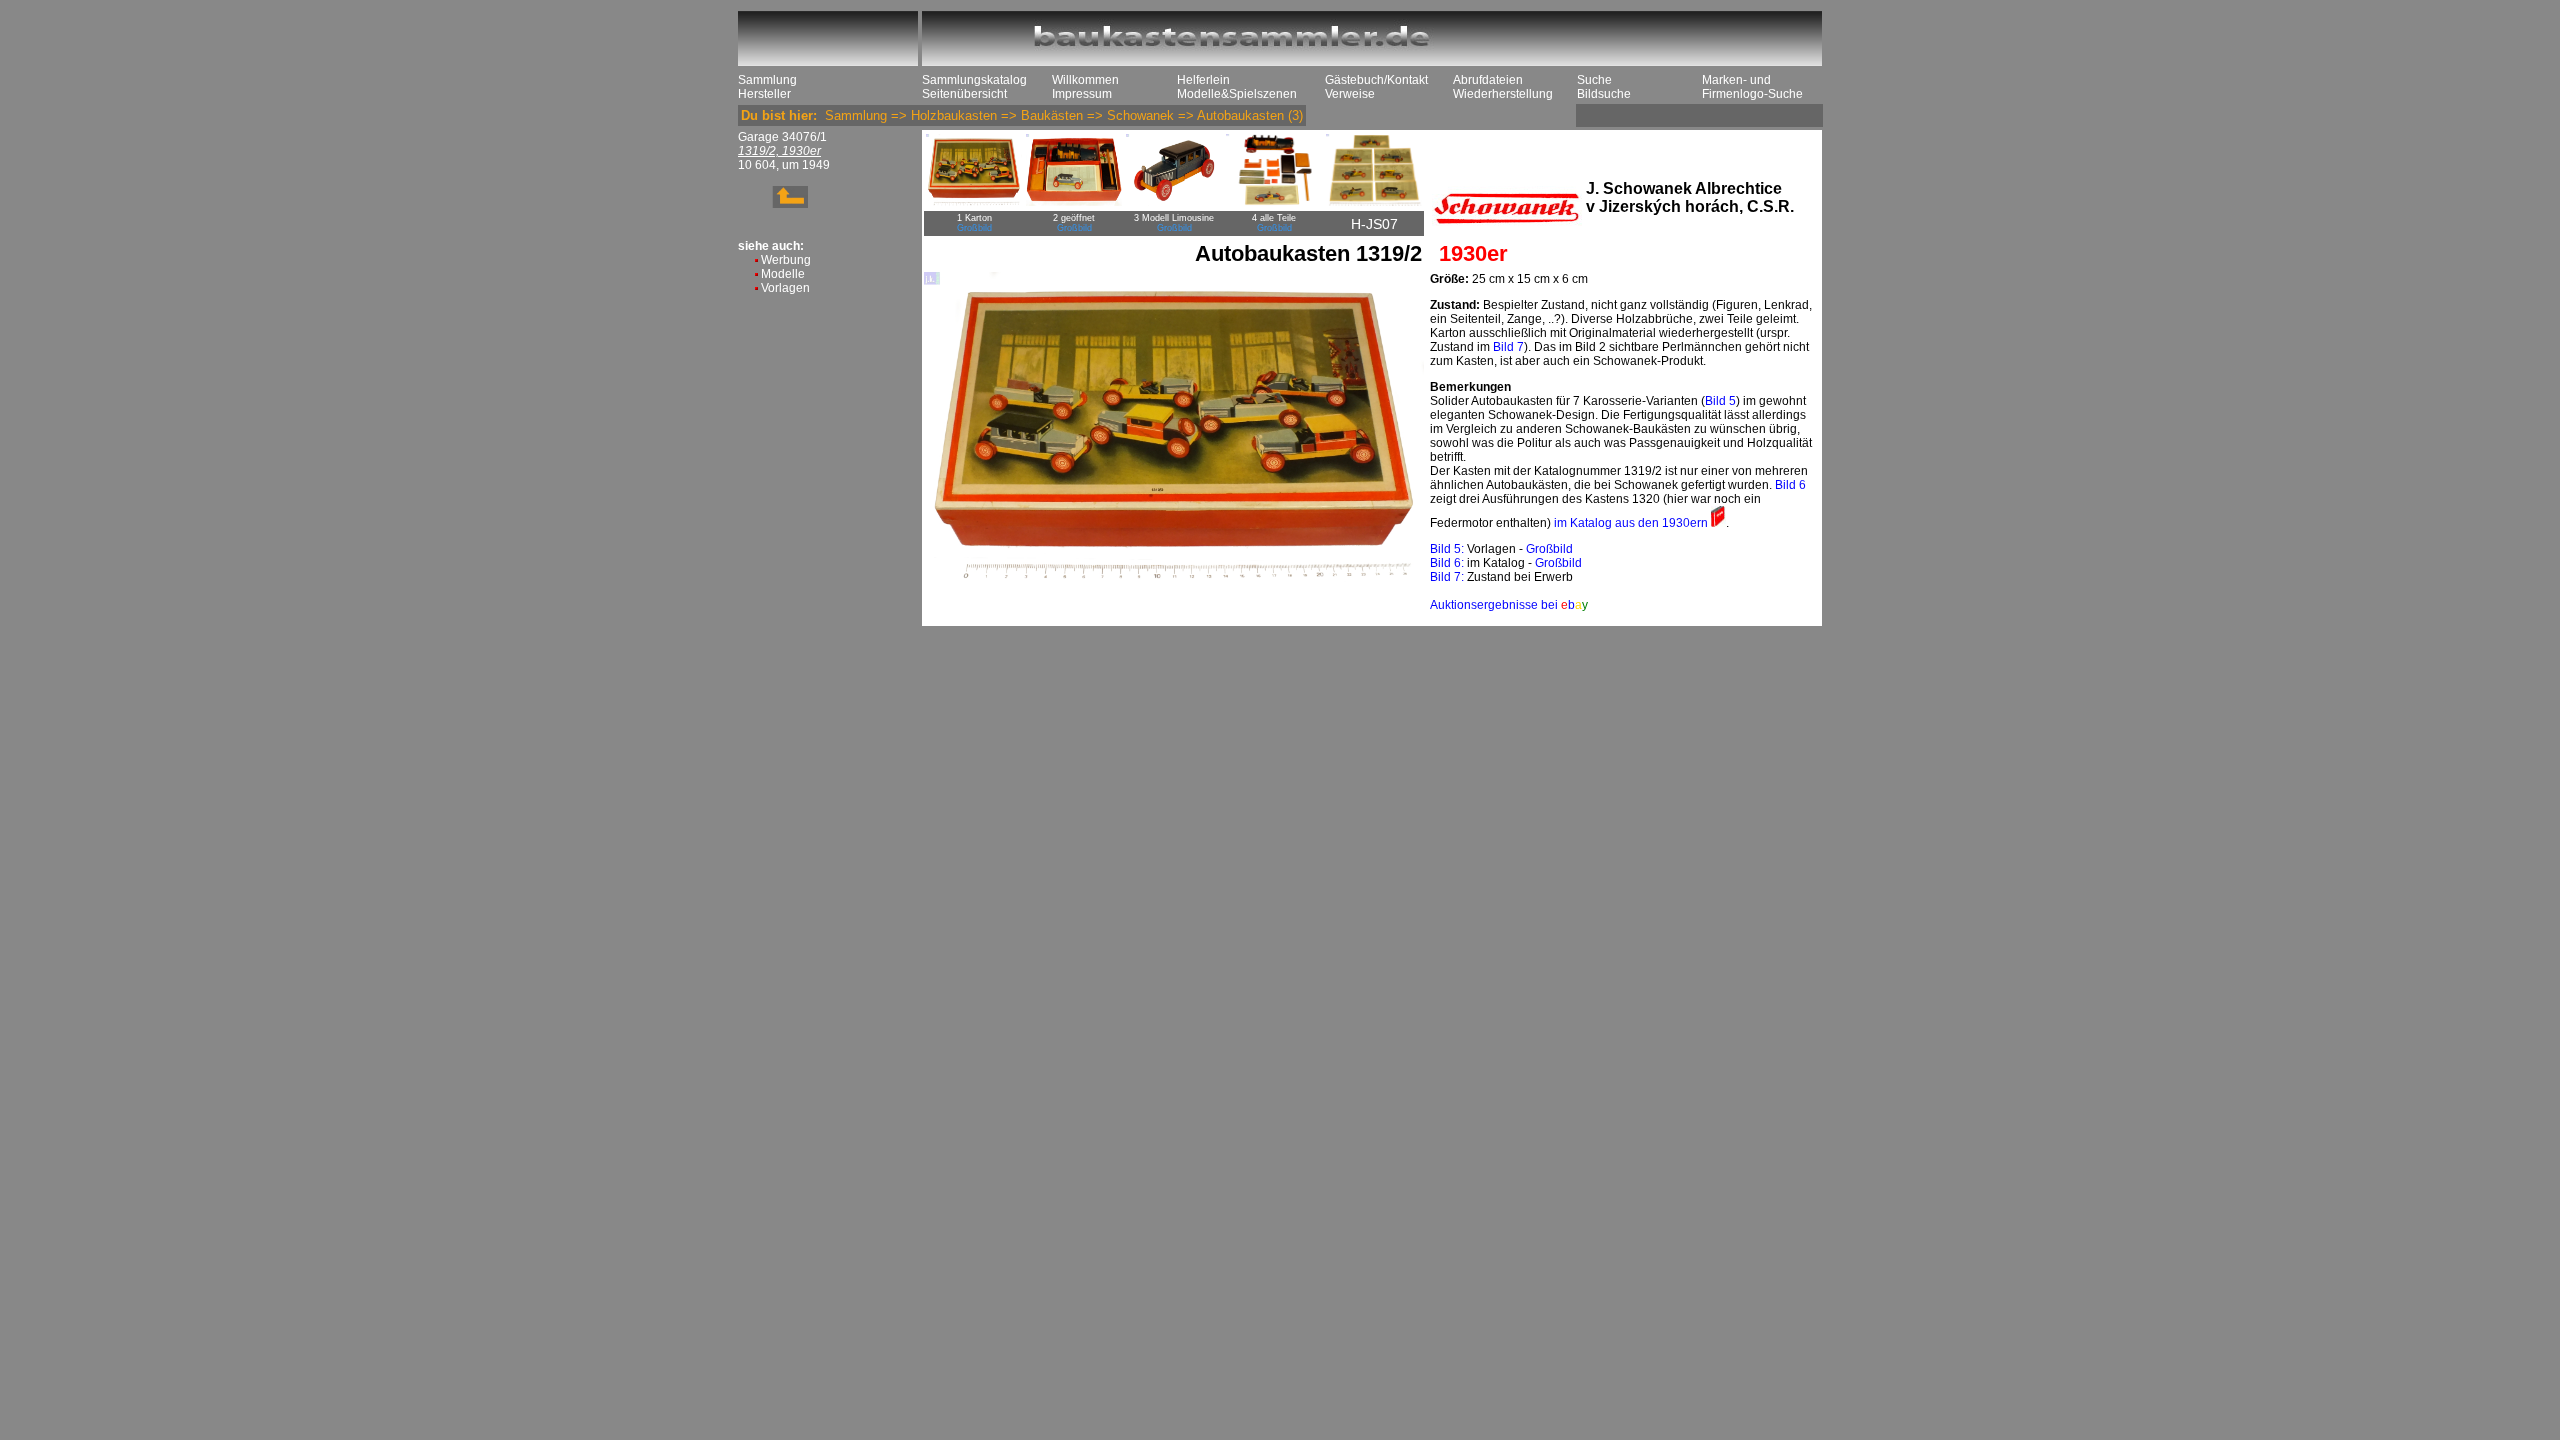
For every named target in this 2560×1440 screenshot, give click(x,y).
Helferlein (1203, 80)
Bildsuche (1604, 94)
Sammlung (767, 80)
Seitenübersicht (964, 94)
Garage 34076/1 (782, 137)
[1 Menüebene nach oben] (773, 204)
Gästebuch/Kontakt (1376, 80)
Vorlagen (785, 288)
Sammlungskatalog (974, 80)
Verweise (1350, 94)
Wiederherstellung (1503, 94)
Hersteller (764, 94)
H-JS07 (1374, 224)
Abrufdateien (1488, 80)
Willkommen (1085, 80)
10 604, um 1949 (784, 165)
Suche (1594, 80)
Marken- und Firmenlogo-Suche (1752, 87)
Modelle (783, 274)
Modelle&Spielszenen (1237, 94)
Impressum (1082, 94)
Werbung (786, 260)
